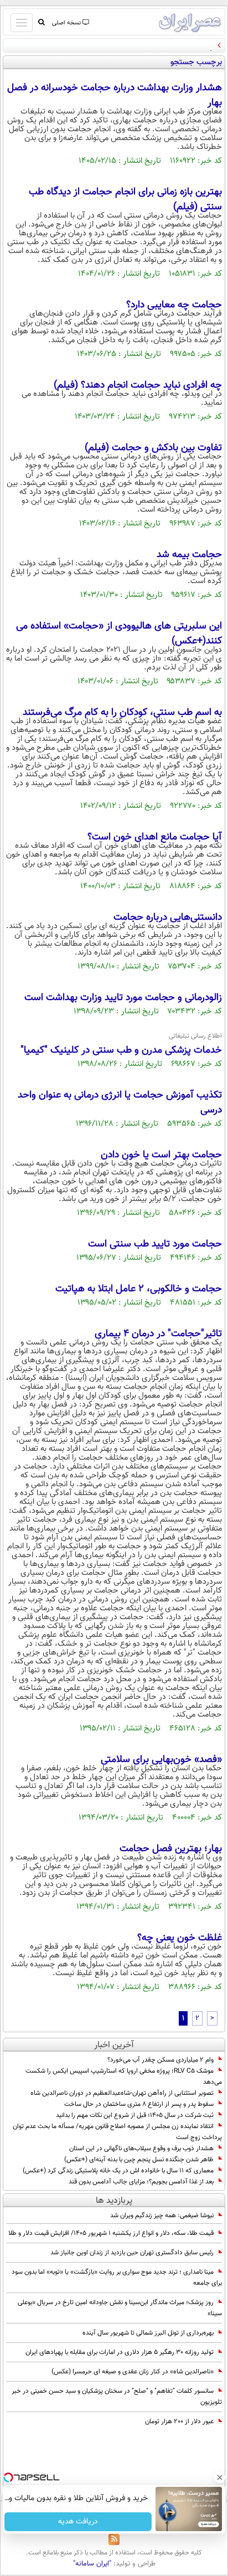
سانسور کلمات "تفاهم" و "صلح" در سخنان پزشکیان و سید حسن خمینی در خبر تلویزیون (117, 2397)
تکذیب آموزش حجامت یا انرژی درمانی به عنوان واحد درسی (120, 1103)
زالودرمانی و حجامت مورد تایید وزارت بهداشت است (123, 998)
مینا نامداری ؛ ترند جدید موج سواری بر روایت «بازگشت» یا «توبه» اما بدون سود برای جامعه (117, 2278)
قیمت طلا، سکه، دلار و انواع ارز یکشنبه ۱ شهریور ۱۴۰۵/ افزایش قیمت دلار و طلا (111, 2233)
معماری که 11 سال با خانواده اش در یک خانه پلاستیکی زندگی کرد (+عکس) (118, 2171)
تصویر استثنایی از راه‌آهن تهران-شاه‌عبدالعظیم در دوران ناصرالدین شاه (122, 2093)
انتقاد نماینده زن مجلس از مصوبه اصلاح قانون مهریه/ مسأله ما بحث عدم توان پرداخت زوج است (117, 2132)
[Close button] (220, 2477)
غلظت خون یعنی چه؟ (180, 1938)
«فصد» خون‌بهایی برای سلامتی (161, 1760)
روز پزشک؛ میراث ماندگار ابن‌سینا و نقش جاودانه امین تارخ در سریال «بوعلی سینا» (120, 2308)
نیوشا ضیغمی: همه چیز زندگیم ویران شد (162, 2216)
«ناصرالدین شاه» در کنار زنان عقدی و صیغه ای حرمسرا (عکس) (133, 2372)
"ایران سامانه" (92, 2564)
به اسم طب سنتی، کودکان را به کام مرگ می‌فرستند (122, 713)
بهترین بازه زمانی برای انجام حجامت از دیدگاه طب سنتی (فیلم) (125, 200)
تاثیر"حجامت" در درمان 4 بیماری (158, 1334)
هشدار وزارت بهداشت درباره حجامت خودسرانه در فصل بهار (115, 96)
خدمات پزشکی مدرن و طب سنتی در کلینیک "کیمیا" (121, 1050)
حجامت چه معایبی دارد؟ (174, 305)
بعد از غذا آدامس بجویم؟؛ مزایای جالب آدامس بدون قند (141, 2182)
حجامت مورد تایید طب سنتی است (155, 1244)
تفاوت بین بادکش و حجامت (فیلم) (153, 448)
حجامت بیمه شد (189, 555)
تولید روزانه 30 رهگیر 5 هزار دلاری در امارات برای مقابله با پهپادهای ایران (120, 2352)
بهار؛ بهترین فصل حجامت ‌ (169, 1849)
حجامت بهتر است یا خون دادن (161, 1155)
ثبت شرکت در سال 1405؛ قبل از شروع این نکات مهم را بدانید (135, 2115)
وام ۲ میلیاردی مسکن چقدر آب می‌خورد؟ (160, 2060)
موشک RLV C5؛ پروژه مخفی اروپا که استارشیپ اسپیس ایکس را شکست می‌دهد (124, 2077)
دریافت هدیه (78, 2522)
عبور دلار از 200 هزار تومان (179, 2422)
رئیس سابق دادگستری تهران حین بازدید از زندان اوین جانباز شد (132, 2253)
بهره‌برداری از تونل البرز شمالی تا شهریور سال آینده (148, 2333)
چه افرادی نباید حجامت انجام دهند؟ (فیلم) (138, 385)
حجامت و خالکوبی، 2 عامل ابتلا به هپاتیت (139, 1289)
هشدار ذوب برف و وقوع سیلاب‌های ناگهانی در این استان (141, 2149)
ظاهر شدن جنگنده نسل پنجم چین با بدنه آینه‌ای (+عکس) (139, 2160)
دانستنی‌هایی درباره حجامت (168, 918)
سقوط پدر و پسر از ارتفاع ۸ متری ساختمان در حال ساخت (139, 2104)
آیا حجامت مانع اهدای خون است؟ (155, 837)
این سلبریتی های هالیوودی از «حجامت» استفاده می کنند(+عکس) (119, 634)
